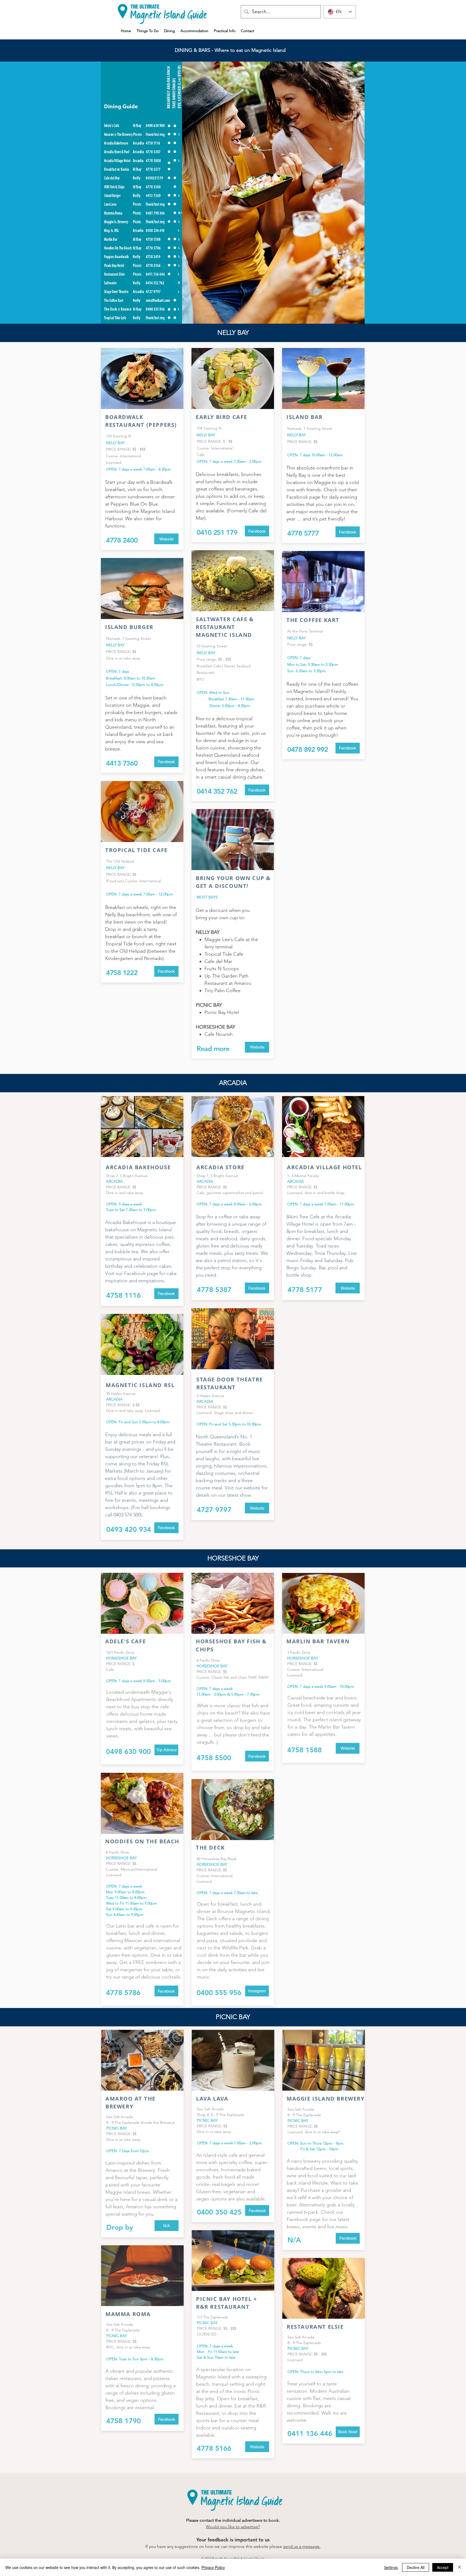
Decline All (416, 2567)
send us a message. (302, 2546)
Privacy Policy (213, 2567)
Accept (443, 2567)
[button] (167, 2226)
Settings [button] (391, 2567)
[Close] (460, 2567)
